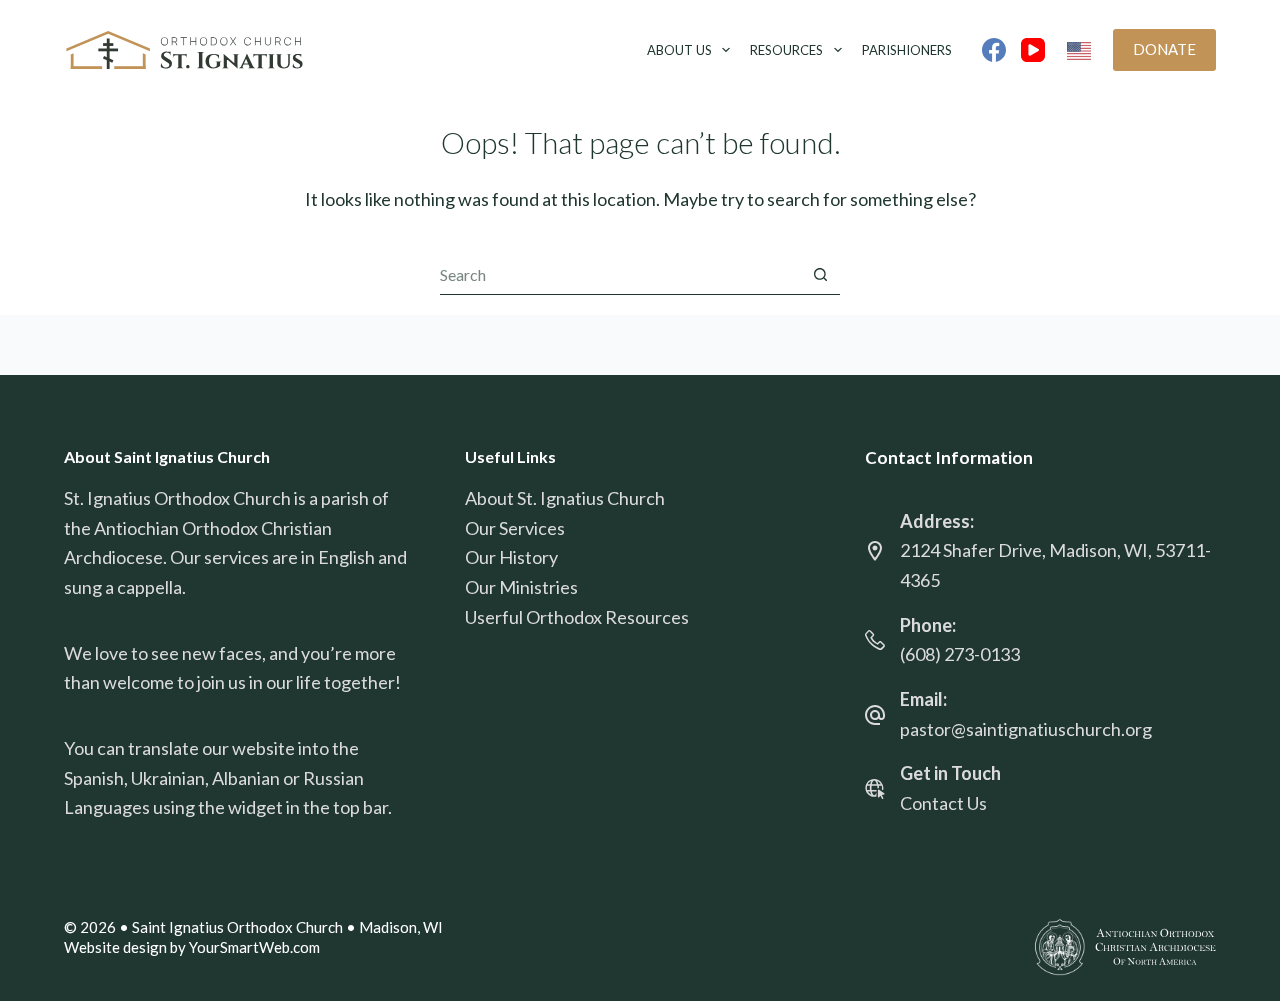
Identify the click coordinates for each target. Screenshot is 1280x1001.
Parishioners (907, 50)
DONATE (1164, 49)
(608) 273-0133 (960, 654)
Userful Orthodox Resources (577, 617)
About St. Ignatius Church (565, 498)
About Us (679, 50)
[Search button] (820, 275)
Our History (511, 557)
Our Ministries (521, 587)
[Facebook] (994, 50)
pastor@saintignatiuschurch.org (1026, 729)
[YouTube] (1033, 50)
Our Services (515, 528)
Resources (786, 50)
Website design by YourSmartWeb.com (192, 947)
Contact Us (943, 803)
